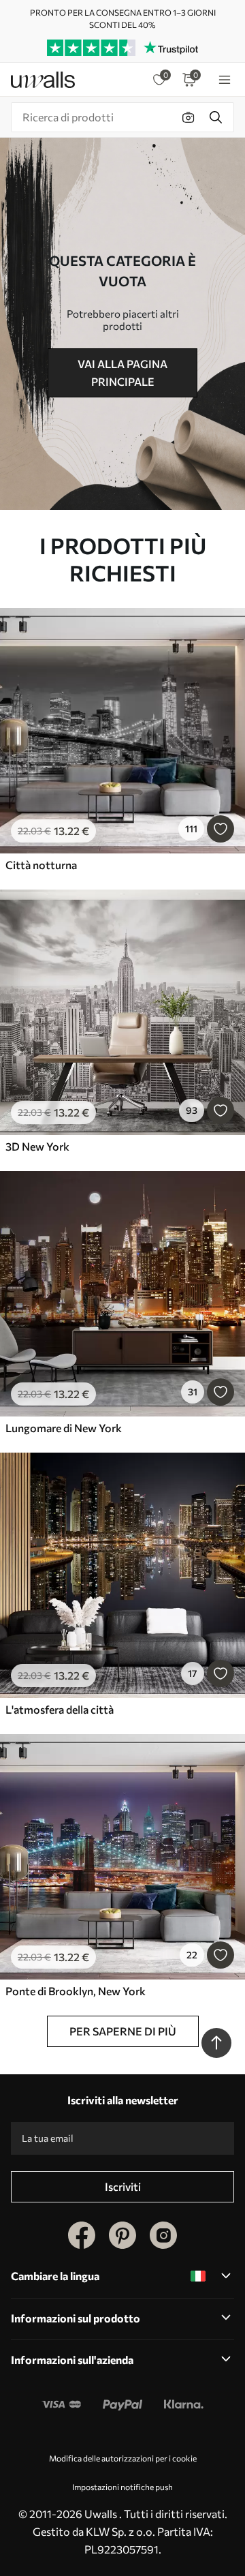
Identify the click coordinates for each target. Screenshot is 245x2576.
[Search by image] (189, 117)
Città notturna (41, 865)
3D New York (37, 1146)
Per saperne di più (123, 2031)
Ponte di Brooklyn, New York (76, 1991)
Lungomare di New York (64, 1428)
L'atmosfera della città (60, 1709)
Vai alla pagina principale (122, 373)
